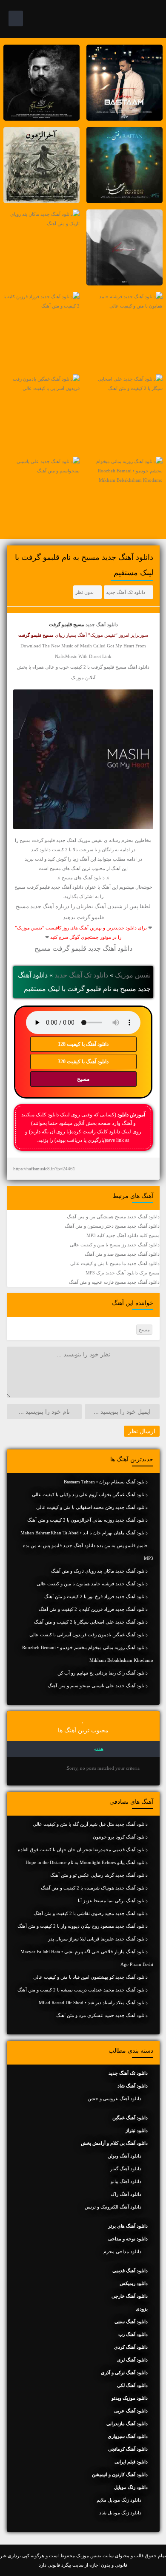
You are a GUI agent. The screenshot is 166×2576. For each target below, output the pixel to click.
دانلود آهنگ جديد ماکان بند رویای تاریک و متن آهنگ (99, 1571)
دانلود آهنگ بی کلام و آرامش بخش (114, 2143)
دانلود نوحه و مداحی (128, 2239)
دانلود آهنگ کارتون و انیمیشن (120, 2474)
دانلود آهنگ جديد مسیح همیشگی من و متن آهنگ (113, 1217)
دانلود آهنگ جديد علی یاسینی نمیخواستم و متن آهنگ (98, 1686)
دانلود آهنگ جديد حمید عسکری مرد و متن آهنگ (102, 2015)
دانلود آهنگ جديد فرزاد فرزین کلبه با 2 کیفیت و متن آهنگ (93, 1609)
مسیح (83, 1079)
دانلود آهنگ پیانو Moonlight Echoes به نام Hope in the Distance (87, 1862)
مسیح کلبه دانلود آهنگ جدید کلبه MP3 (123, 1235)
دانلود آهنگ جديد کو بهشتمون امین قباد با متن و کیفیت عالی (90, 1977)
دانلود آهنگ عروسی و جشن (114, 2099)
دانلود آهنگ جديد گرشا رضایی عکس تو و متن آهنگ (99, 1875)
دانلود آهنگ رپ (133, 2334)
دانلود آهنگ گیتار (126, 2169)
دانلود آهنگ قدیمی (130, 2271)
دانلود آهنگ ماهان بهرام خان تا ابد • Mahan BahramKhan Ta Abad (84, 1533)
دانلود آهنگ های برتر (128, 2226)
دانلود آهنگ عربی (131, 2411)
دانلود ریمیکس (134, 2283)
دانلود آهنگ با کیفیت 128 (83, 1044)
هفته (99, 1749)
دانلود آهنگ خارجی (130, 2296)
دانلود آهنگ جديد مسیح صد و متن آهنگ (122, 1254)
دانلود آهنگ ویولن (124, 2156)
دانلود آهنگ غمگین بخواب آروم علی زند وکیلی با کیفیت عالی (90, 1494)
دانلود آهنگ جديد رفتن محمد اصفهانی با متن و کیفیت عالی (92, 1507)
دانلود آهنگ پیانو (126, 2181)
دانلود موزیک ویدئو (130, 2398)
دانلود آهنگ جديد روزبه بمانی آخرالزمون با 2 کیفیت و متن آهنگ (87, 1520)
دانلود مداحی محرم (122, 2251)
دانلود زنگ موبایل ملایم (119, 2500)
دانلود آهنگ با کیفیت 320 (83, 1062)
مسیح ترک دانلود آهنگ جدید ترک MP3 (123, 1273)
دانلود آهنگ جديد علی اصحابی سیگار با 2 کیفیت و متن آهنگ (91, 1622)
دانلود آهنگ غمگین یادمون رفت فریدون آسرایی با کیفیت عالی (89, 1635)
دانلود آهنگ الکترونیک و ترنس (113, 2207)
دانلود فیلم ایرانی (131, 2462)
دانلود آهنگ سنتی (131, 2322)
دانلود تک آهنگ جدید (126, 592)
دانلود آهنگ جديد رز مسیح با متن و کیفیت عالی (115, 1245)
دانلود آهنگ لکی (132, 2385)
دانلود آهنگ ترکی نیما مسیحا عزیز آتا (113, 1901)
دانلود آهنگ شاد (133, 2086)
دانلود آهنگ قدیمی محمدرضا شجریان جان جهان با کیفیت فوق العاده (83, 1850)
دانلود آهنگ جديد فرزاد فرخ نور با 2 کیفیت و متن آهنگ (96, 1596)
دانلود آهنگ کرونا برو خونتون (120, 1837)
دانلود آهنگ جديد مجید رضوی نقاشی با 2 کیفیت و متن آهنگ (91, 1913)
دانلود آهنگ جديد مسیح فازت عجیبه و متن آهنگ (114, 1282)
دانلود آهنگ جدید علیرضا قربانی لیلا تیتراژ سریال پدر (98, 1939)
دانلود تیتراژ (137, 2130)
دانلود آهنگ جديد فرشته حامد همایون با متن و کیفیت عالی (92, 1584)
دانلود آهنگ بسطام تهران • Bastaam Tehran (106, 1482)
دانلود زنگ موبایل (131, 2487)
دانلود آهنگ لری (132, 2360)
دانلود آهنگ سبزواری (128, 2436)
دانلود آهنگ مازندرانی (127, 2423)
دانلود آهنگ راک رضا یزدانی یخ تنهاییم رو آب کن (103, 1673)
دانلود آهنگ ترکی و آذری (124, 2373)
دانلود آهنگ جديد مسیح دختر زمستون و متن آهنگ (112, 1226)
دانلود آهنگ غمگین (130, 2118)
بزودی (142, 2309)
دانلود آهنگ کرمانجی (128, 2449)
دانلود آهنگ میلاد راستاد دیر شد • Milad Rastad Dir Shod (93, 2003)
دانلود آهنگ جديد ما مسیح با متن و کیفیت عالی (115, 1263)
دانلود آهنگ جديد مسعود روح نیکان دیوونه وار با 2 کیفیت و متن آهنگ (83, 1926)
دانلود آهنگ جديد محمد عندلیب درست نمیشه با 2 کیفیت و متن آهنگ (83, 1990)
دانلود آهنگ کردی (131, 2347)
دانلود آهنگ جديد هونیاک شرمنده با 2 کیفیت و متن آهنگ (94, 1888)
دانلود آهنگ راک (126, 2194)
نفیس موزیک (133, 975)
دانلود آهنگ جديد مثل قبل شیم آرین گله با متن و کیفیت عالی (90, 1824)
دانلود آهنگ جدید (102, 624)
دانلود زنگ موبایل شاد (120, 2513)
